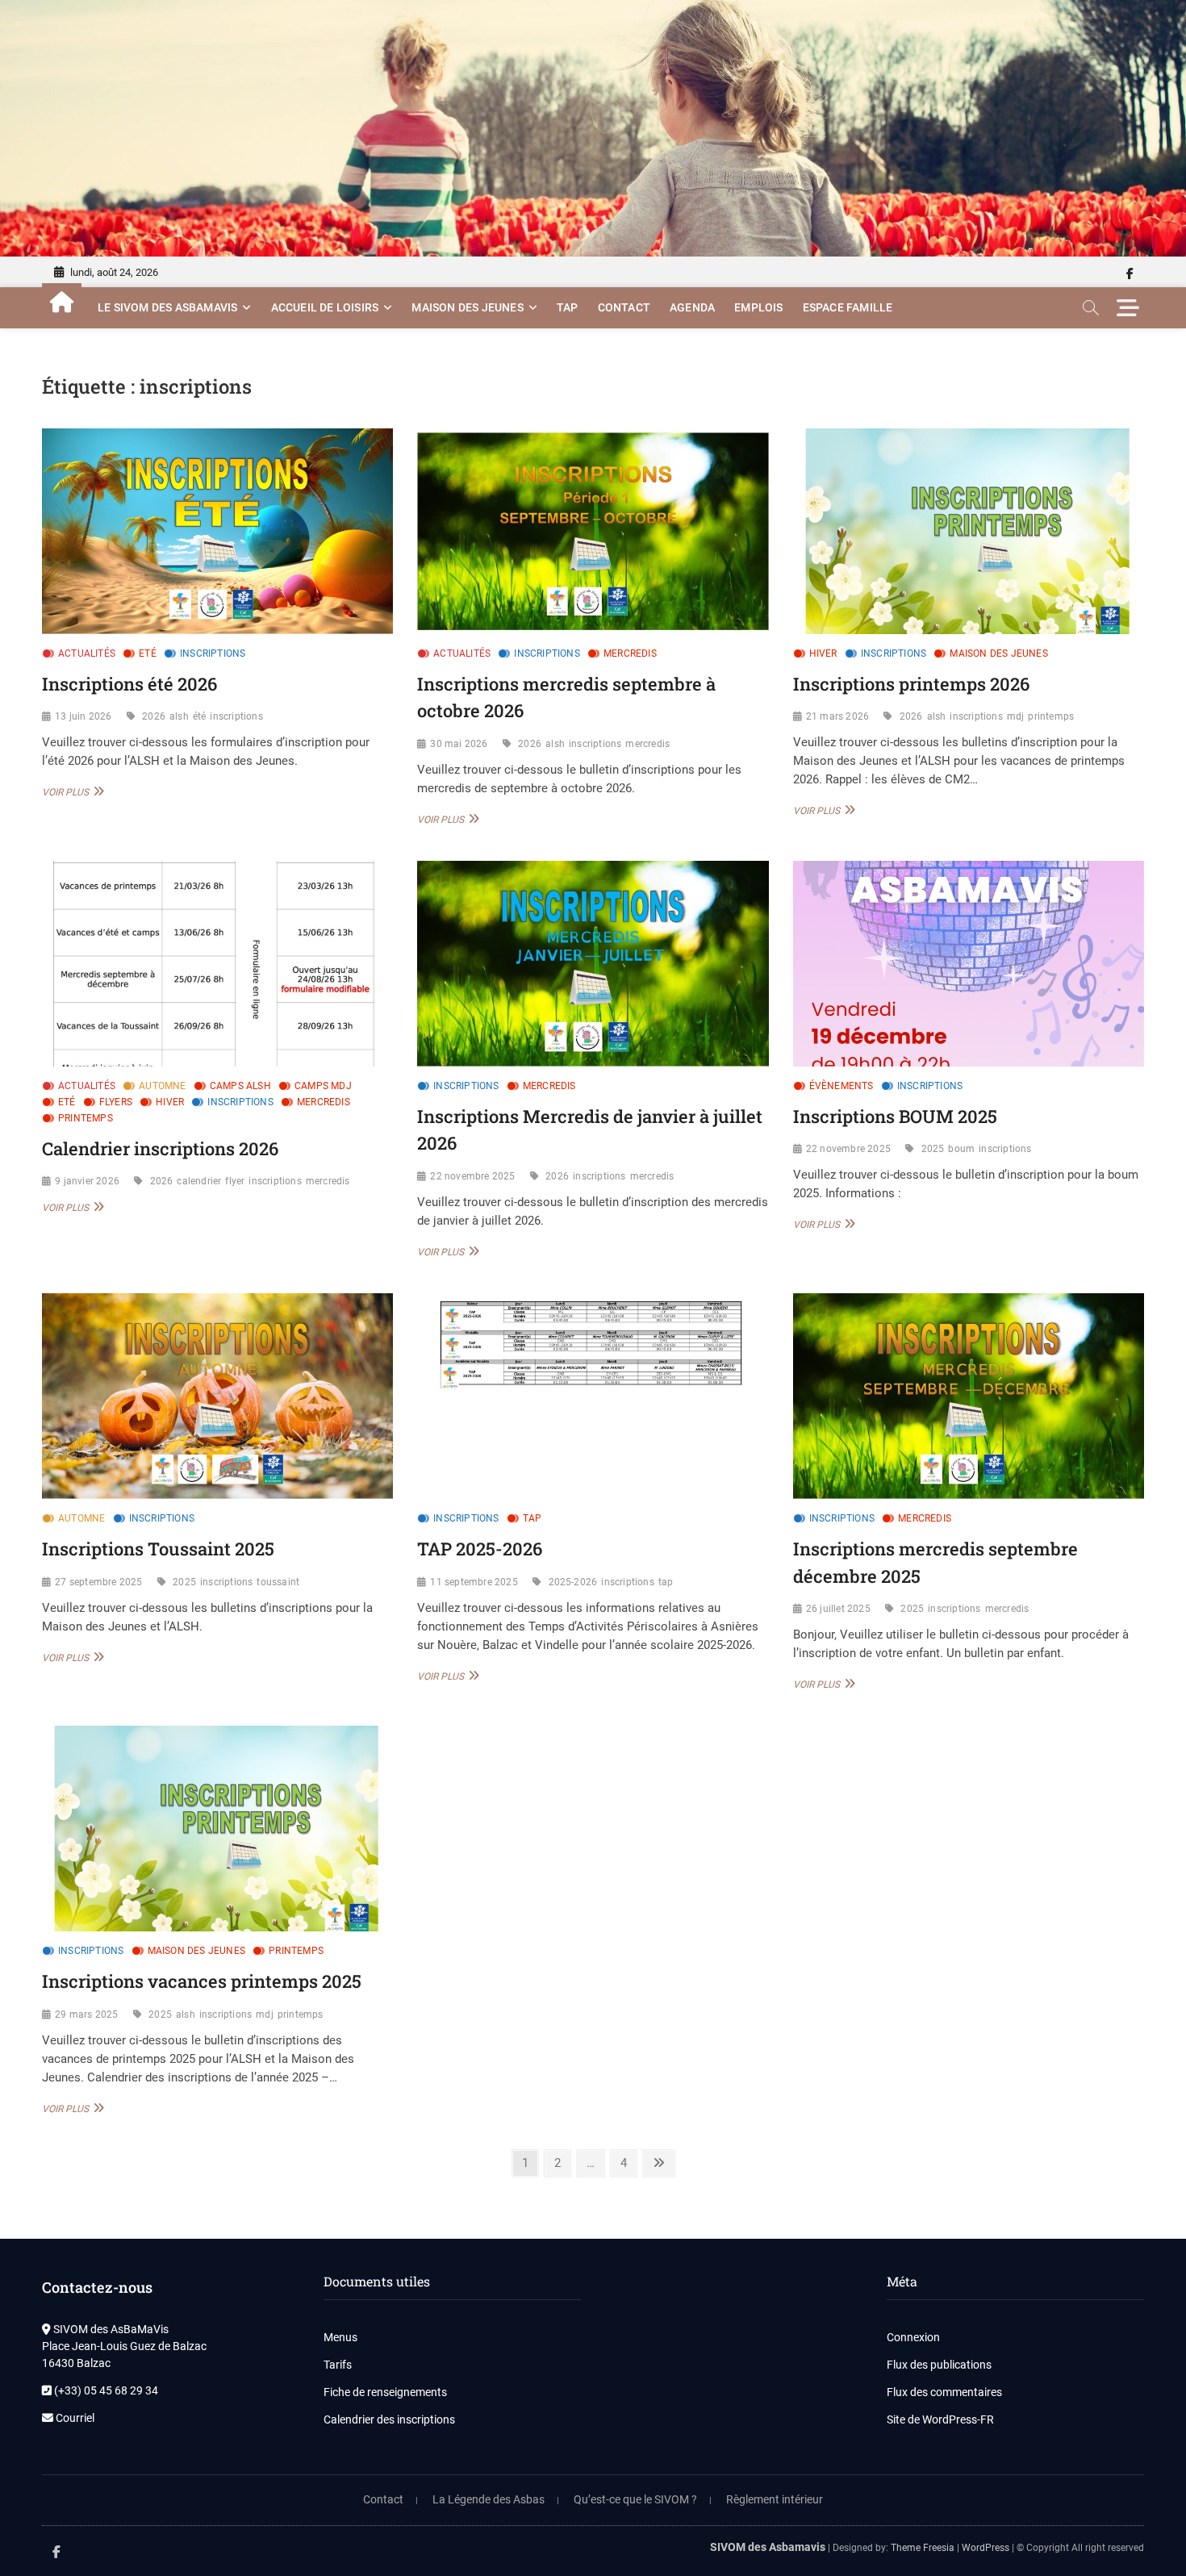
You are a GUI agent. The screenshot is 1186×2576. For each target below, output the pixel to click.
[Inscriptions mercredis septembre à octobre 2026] (593, 531)
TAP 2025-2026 (480, 1549)
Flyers (116, 1102)
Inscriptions (213, 653)
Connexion (913, 2337)
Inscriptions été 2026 (129, 684)
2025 (933, 1149)
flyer (235, 1181)
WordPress (986, 2548)
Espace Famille (848, 307)
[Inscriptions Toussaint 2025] (217, 1396)
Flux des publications (939, 2365)
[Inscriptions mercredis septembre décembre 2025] (969, 1396)
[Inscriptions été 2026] (217, 531)
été (200, 716)
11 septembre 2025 (474, 1582)
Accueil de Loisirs (325, 307)
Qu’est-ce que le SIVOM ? (635, 2499)
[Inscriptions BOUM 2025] (969, 964)
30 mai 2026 (459, 744)
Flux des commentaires (944, 2392)
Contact (624, 307)
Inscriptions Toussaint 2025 (158, 1549)
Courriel (74, 2418)
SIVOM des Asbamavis (768, 2547)
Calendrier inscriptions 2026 (160, 1148)
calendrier (199, 1181)
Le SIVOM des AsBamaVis (167, 307)
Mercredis (630, 653)
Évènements (841, 1086)
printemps (1051, 716)
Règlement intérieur (775, 2499)
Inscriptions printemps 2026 (911, 684)
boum (961, 1149)
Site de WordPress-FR (940, 2419)
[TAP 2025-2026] (593, 1396)
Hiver (823, 653)
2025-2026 (573, 1582)
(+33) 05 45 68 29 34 (105, 2390)
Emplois (758, 307)
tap (666, 1582)
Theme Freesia (923, 2548)
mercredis (647, 744)
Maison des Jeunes (467, 307)
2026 (154, 716)
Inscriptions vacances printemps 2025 (202, 1981)
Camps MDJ (323, 1086)
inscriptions (236, 716)
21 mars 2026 (837, 716)
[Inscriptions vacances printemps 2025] (217, 1829)
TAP (568, 307)
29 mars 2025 (86, 2014)
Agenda (692, 307)
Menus (340, 2337)
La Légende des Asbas (489, 2499)
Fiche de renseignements (385, 2392)
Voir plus (71, 791)
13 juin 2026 (83, 716)
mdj (1016, 716)
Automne (162, 1086)
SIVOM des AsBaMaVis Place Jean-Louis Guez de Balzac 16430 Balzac (124, 2346)
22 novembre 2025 (472, 1176)
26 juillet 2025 (838, 1609)
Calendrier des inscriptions (389, 2419)
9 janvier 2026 (87, 1181)
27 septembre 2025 (98, 1582)
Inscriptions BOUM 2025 (895, 1116)
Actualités (87, 653)
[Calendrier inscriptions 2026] (217, 964)
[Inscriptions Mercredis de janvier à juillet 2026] (593, 964)
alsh (179, 716)
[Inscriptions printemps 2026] (969, 531)
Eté (148, 653)
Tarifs (338, 2365)
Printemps (86, 1118)
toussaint (278, 1582)
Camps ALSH (240, 1086)
